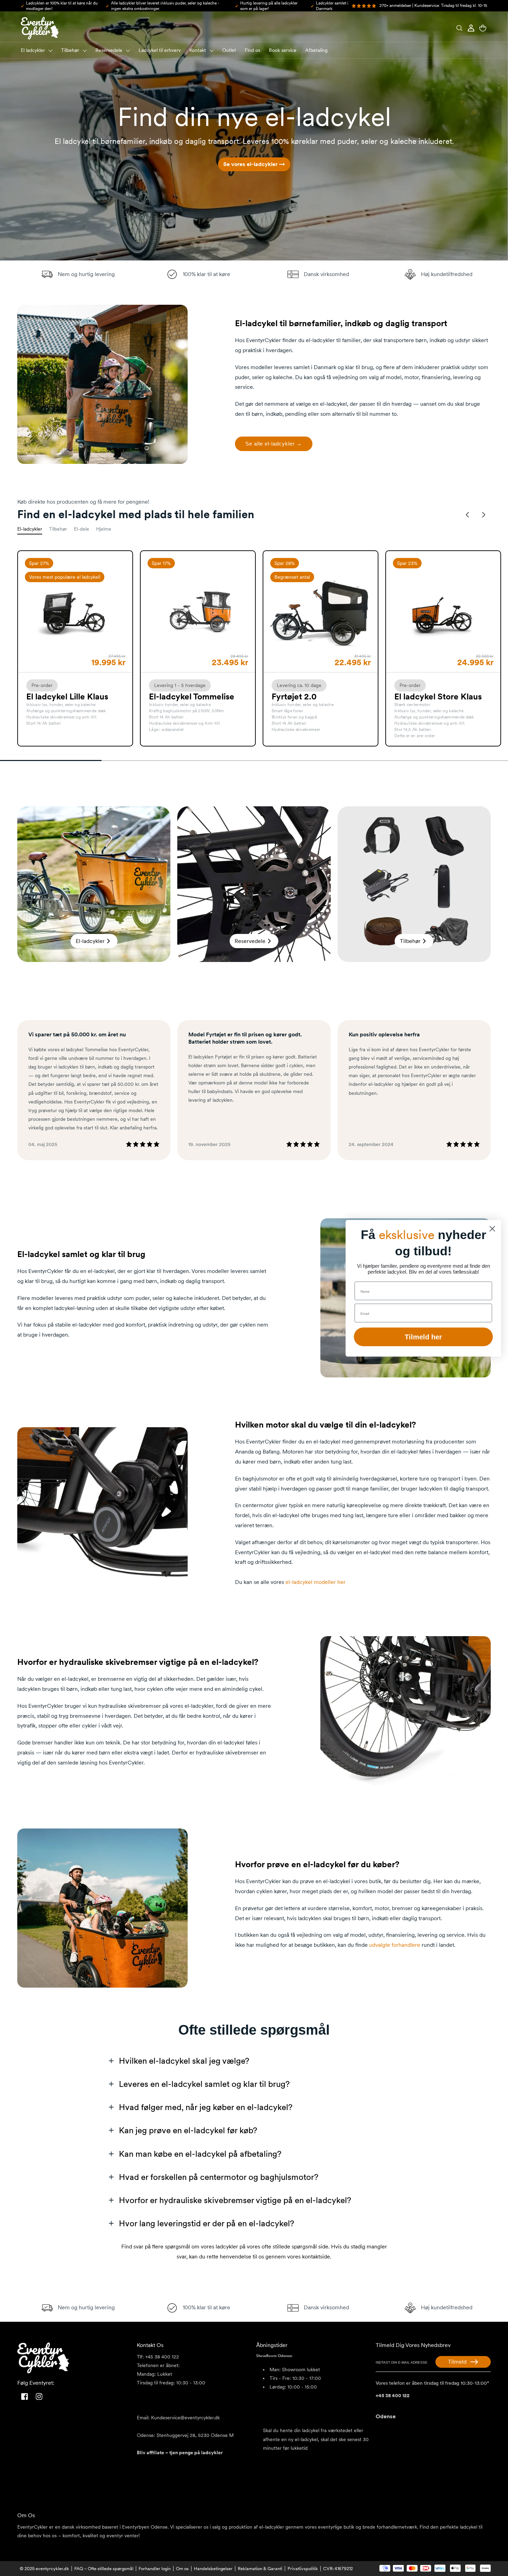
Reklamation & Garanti (260, 2569)
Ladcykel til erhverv (160, 50)
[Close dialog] (492, 1229)
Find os (252, 50)
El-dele (82, 529)
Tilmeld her (423, 1337)
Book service (283, 50)
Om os (182, 2569)
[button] (459, 28)
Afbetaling (316, 50)
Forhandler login (155, 2569)
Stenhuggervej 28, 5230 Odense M (194, 2435)
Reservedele (109, 50)
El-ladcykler (30, 529)
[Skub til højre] (483, 515)
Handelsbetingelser (213, 2569)
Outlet (229, 50)
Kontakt (198, 50)
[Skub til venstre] (468, 515)
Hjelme (104, 529)
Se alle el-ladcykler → (274, 443)
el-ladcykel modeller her (316, 1582)
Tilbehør (70, 50)
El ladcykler (33, 50)
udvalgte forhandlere (395, 1945)
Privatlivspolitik (303, 2569)
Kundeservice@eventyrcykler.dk (185, 2418)
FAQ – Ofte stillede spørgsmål (104, 2569)
